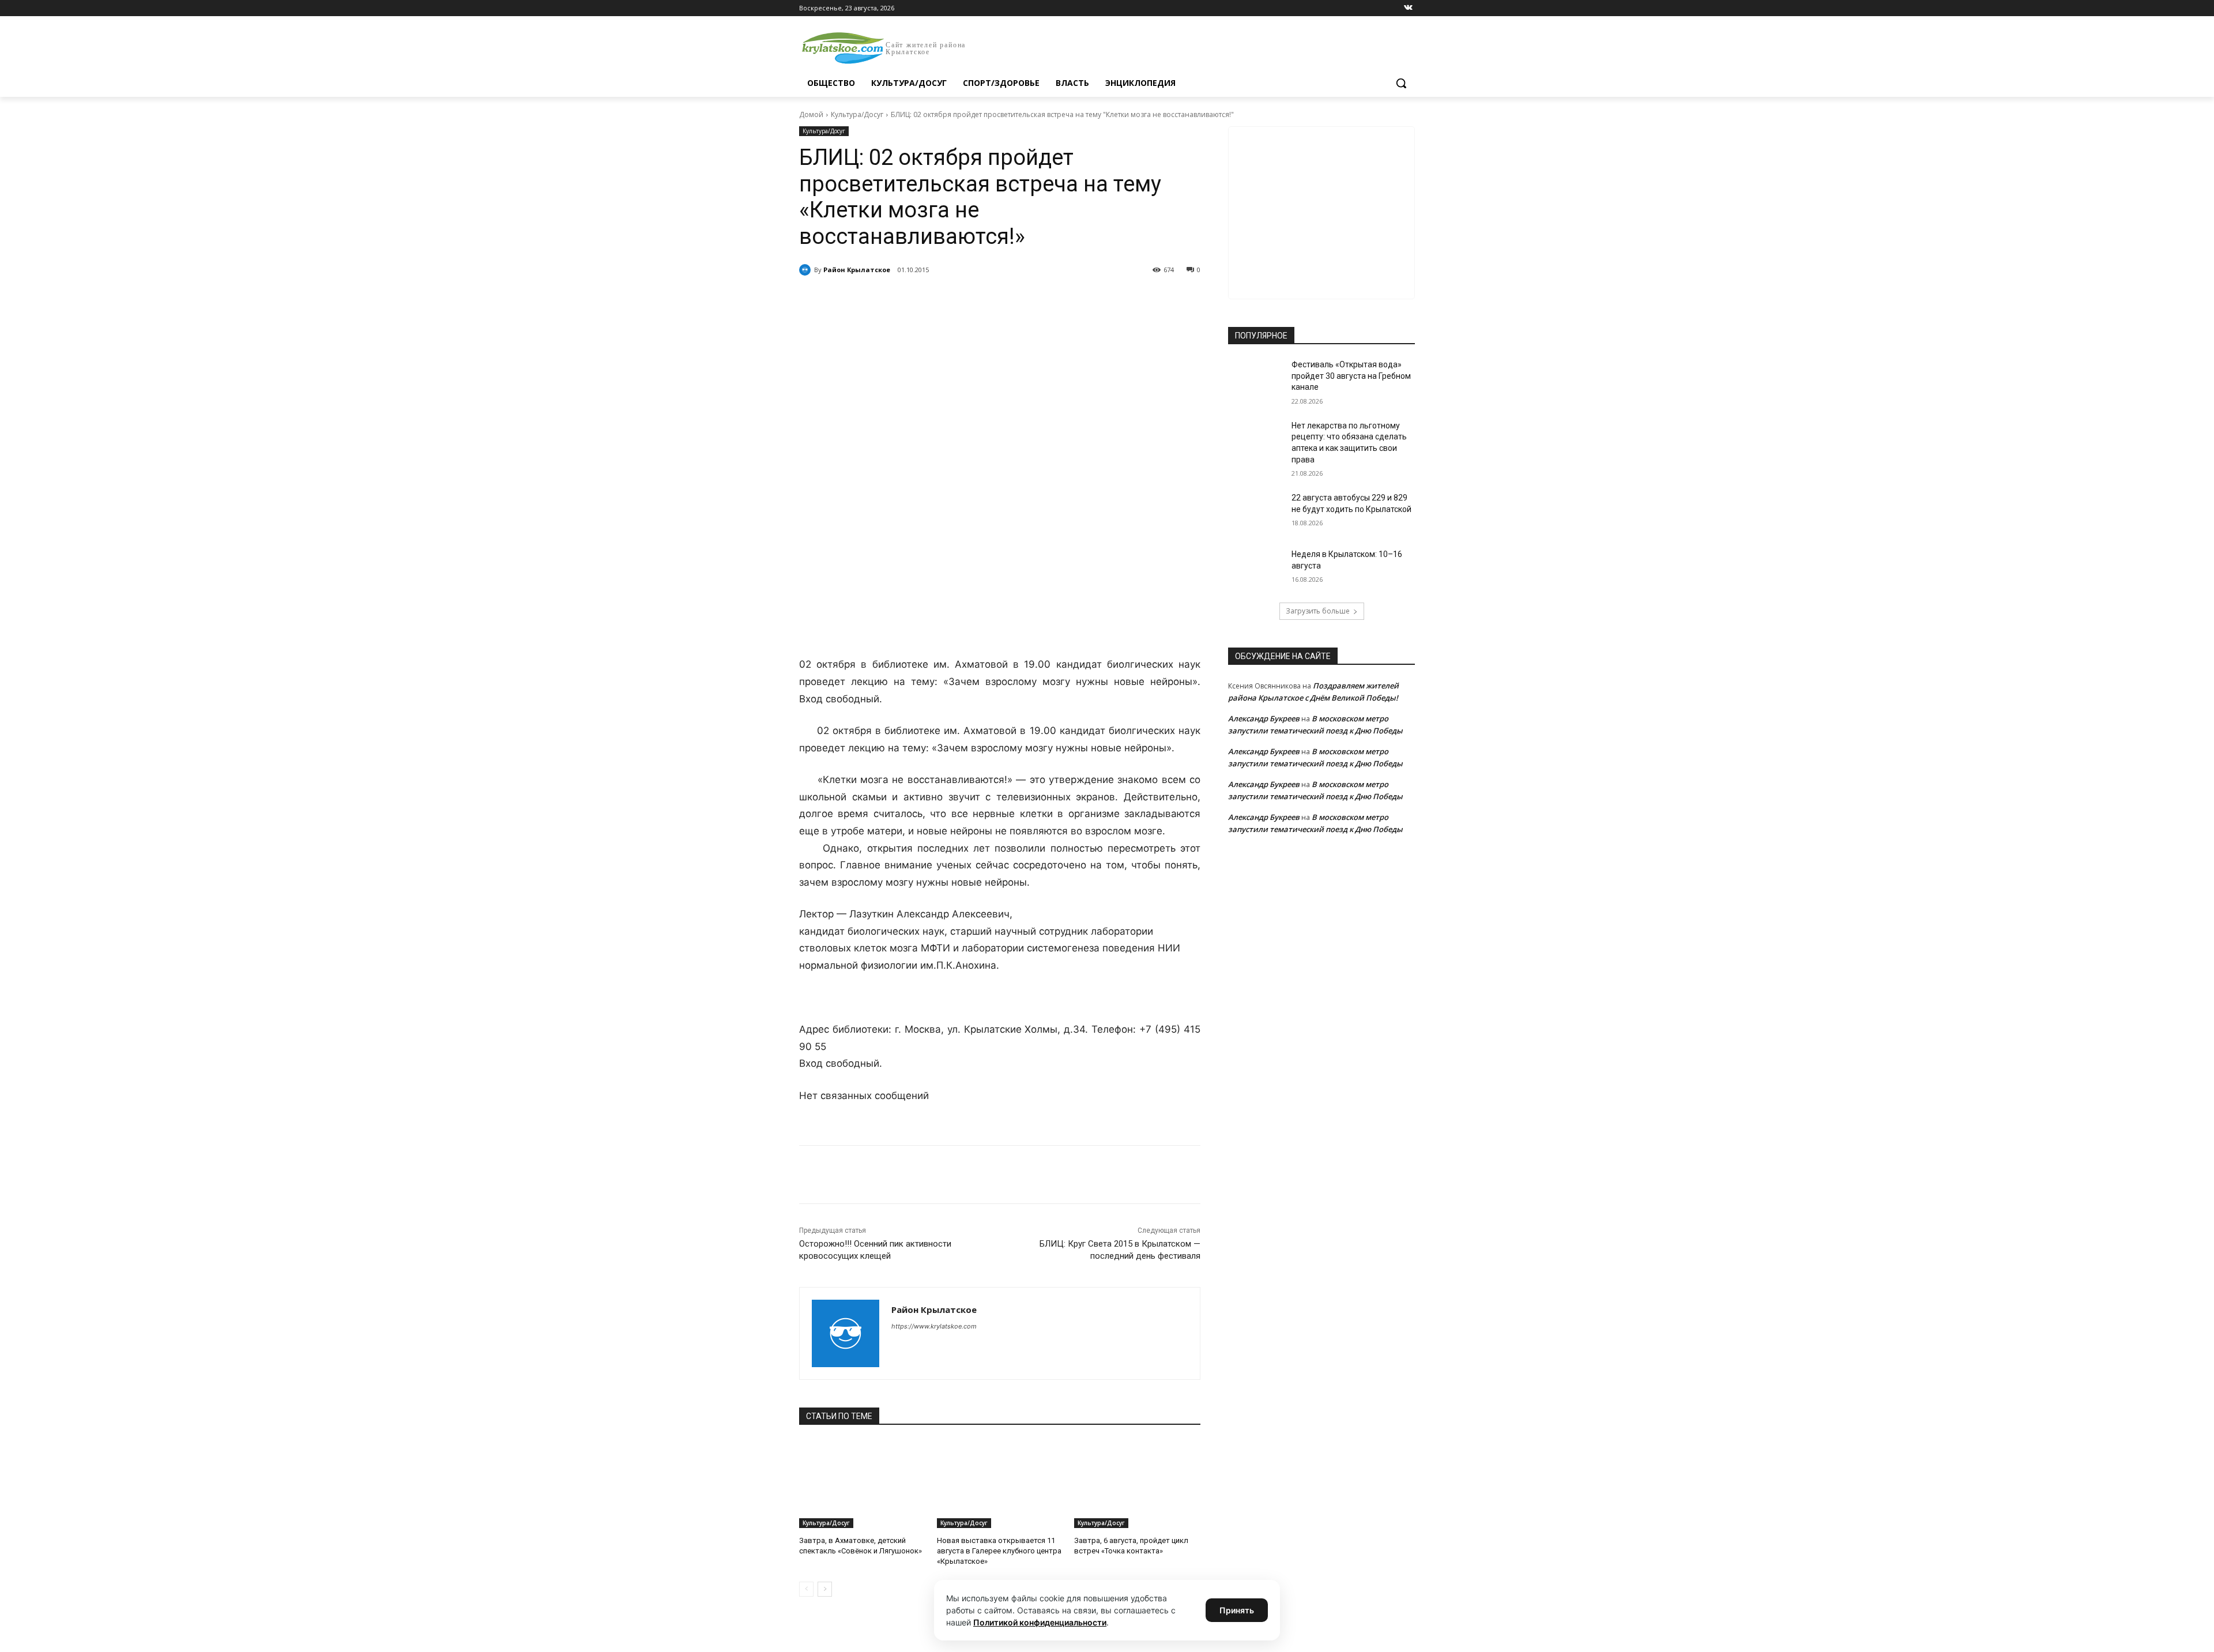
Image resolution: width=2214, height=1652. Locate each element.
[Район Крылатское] (807, 270)
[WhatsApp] (958, 299)
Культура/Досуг (857, 114)
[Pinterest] (985, 299)
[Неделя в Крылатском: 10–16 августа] (1256, 569)
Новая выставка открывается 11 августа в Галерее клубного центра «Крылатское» (999, 1551)
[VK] (905, 299)
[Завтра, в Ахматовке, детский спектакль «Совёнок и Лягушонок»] (862, 1484)
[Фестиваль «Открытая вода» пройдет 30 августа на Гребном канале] (1256, 379)
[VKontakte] (1408, 8)
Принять (1237, 1610)
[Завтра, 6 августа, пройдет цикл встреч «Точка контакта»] (1137, 1484)
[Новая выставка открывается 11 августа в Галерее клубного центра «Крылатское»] (1000, 1484)
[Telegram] (932, 299)
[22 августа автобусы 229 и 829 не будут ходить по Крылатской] (1256, 512)
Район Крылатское (857, 270)
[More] (1012, 299)
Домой (811, 114)
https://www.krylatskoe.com (934, 1326)
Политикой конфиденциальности (1040, 1622)
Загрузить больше (1318, 611)
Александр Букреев (1264, 718)
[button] (1401, 83)
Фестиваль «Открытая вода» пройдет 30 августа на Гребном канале (1351, 376)
